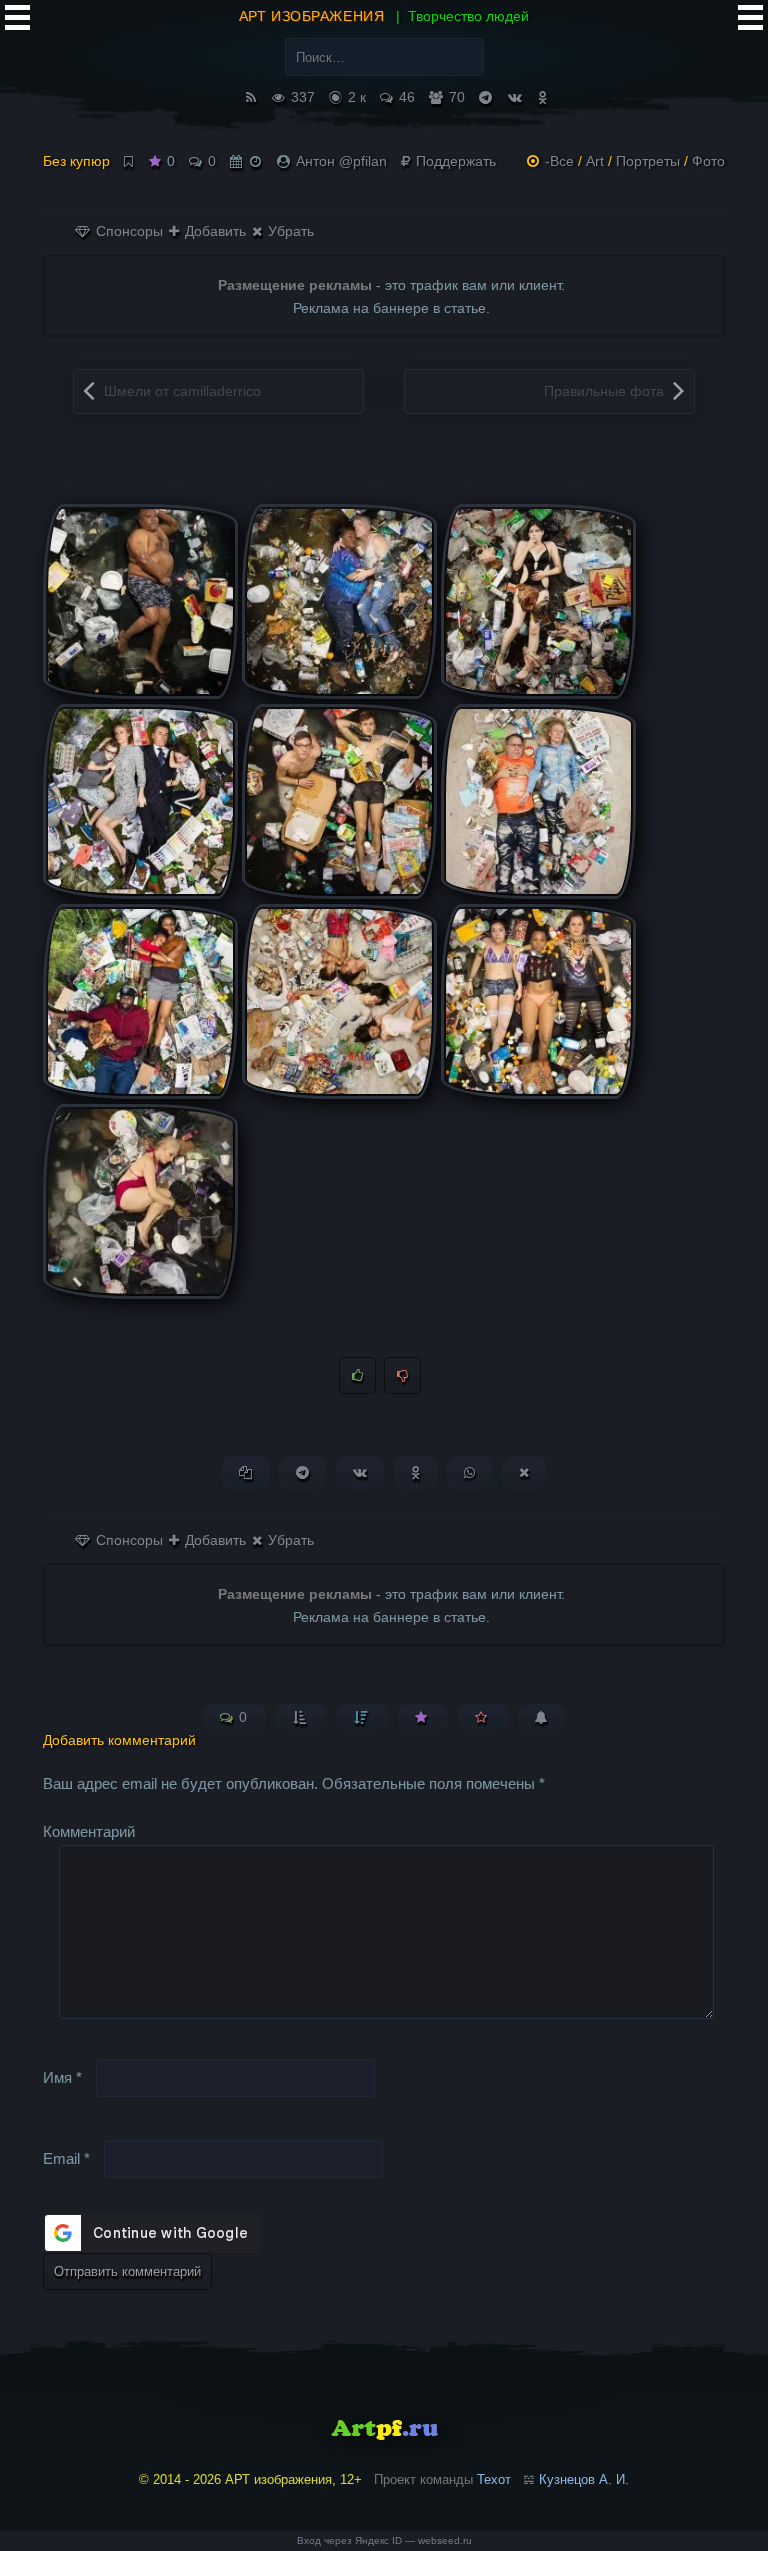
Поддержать (454, 161)
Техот (494, 2479)
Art (595, 161)
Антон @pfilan (341, 161)
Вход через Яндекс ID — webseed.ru (384, 2540)
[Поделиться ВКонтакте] (360, 1472)
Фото (708, 161)
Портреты (648, 161)
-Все (559, 161)
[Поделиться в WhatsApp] (469, 1472)
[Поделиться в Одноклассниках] (415, 1472)
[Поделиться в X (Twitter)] (524, 1472)
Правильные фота (604, 391)
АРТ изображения (311, 16)
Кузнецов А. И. (584, 2479)
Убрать (289, 231)
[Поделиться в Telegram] (302, 1472)
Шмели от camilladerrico (182, 391)
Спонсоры (127, 231)
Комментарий (89, 1831)
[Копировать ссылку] (245, 1472)
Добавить (213, 231)
